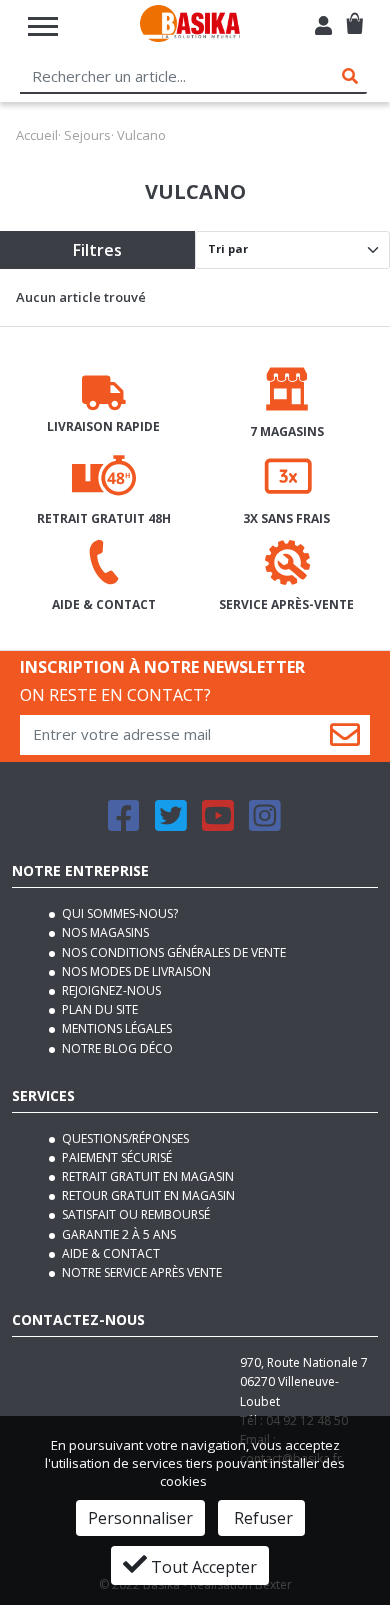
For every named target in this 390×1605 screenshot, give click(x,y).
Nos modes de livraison (135, 971)
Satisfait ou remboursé (134, 1214)
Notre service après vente (140, 1272)
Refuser (261, 1518)
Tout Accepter (202, 1567)
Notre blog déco (116, 1048)
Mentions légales (115, 1028)
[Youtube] (218, 824)
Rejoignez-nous (110, 990)
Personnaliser (140, 1518)
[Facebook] (124, 824)
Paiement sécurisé (115, 1157)
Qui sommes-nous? (118, 913)
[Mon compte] (323, 28)
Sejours (87, 135)
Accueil (37, 135)
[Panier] (354, 15)
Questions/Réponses (124, 1138)
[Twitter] (171, 824)
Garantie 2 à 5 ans (117, 1234)
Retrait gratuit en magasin (146, 1176)
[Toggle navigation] (43, 26)
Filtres (97, 250)
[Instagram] (265, 824)
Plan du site (98, 1009)
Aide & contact (109, 1253)
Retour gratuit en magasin (147, 1195)
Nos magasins (104, 932)
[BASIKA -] (190, 26)
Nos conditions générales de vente (172, 952)
